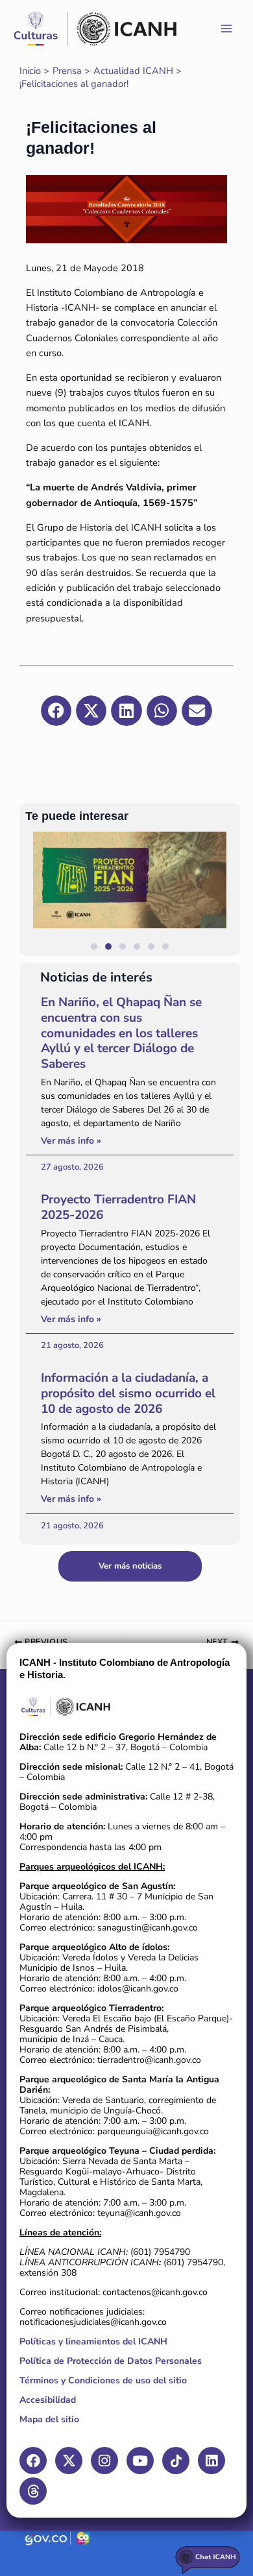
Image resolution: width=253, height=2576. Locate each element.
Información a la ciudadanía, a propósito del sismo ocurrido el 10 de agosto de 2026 (128, 1393)
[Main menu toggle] (226, 29)
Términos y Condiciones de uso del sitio (103, 2380)
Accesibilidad (48, 2400)
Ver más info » (71, 1141)
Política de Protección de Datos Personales (111, 2361)
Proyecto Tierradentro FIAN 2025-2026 (118, 1207)
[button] (224, 894)
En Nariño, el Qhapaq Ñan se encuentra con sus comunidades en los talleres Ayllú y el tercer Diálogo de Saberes (121, 1033)
